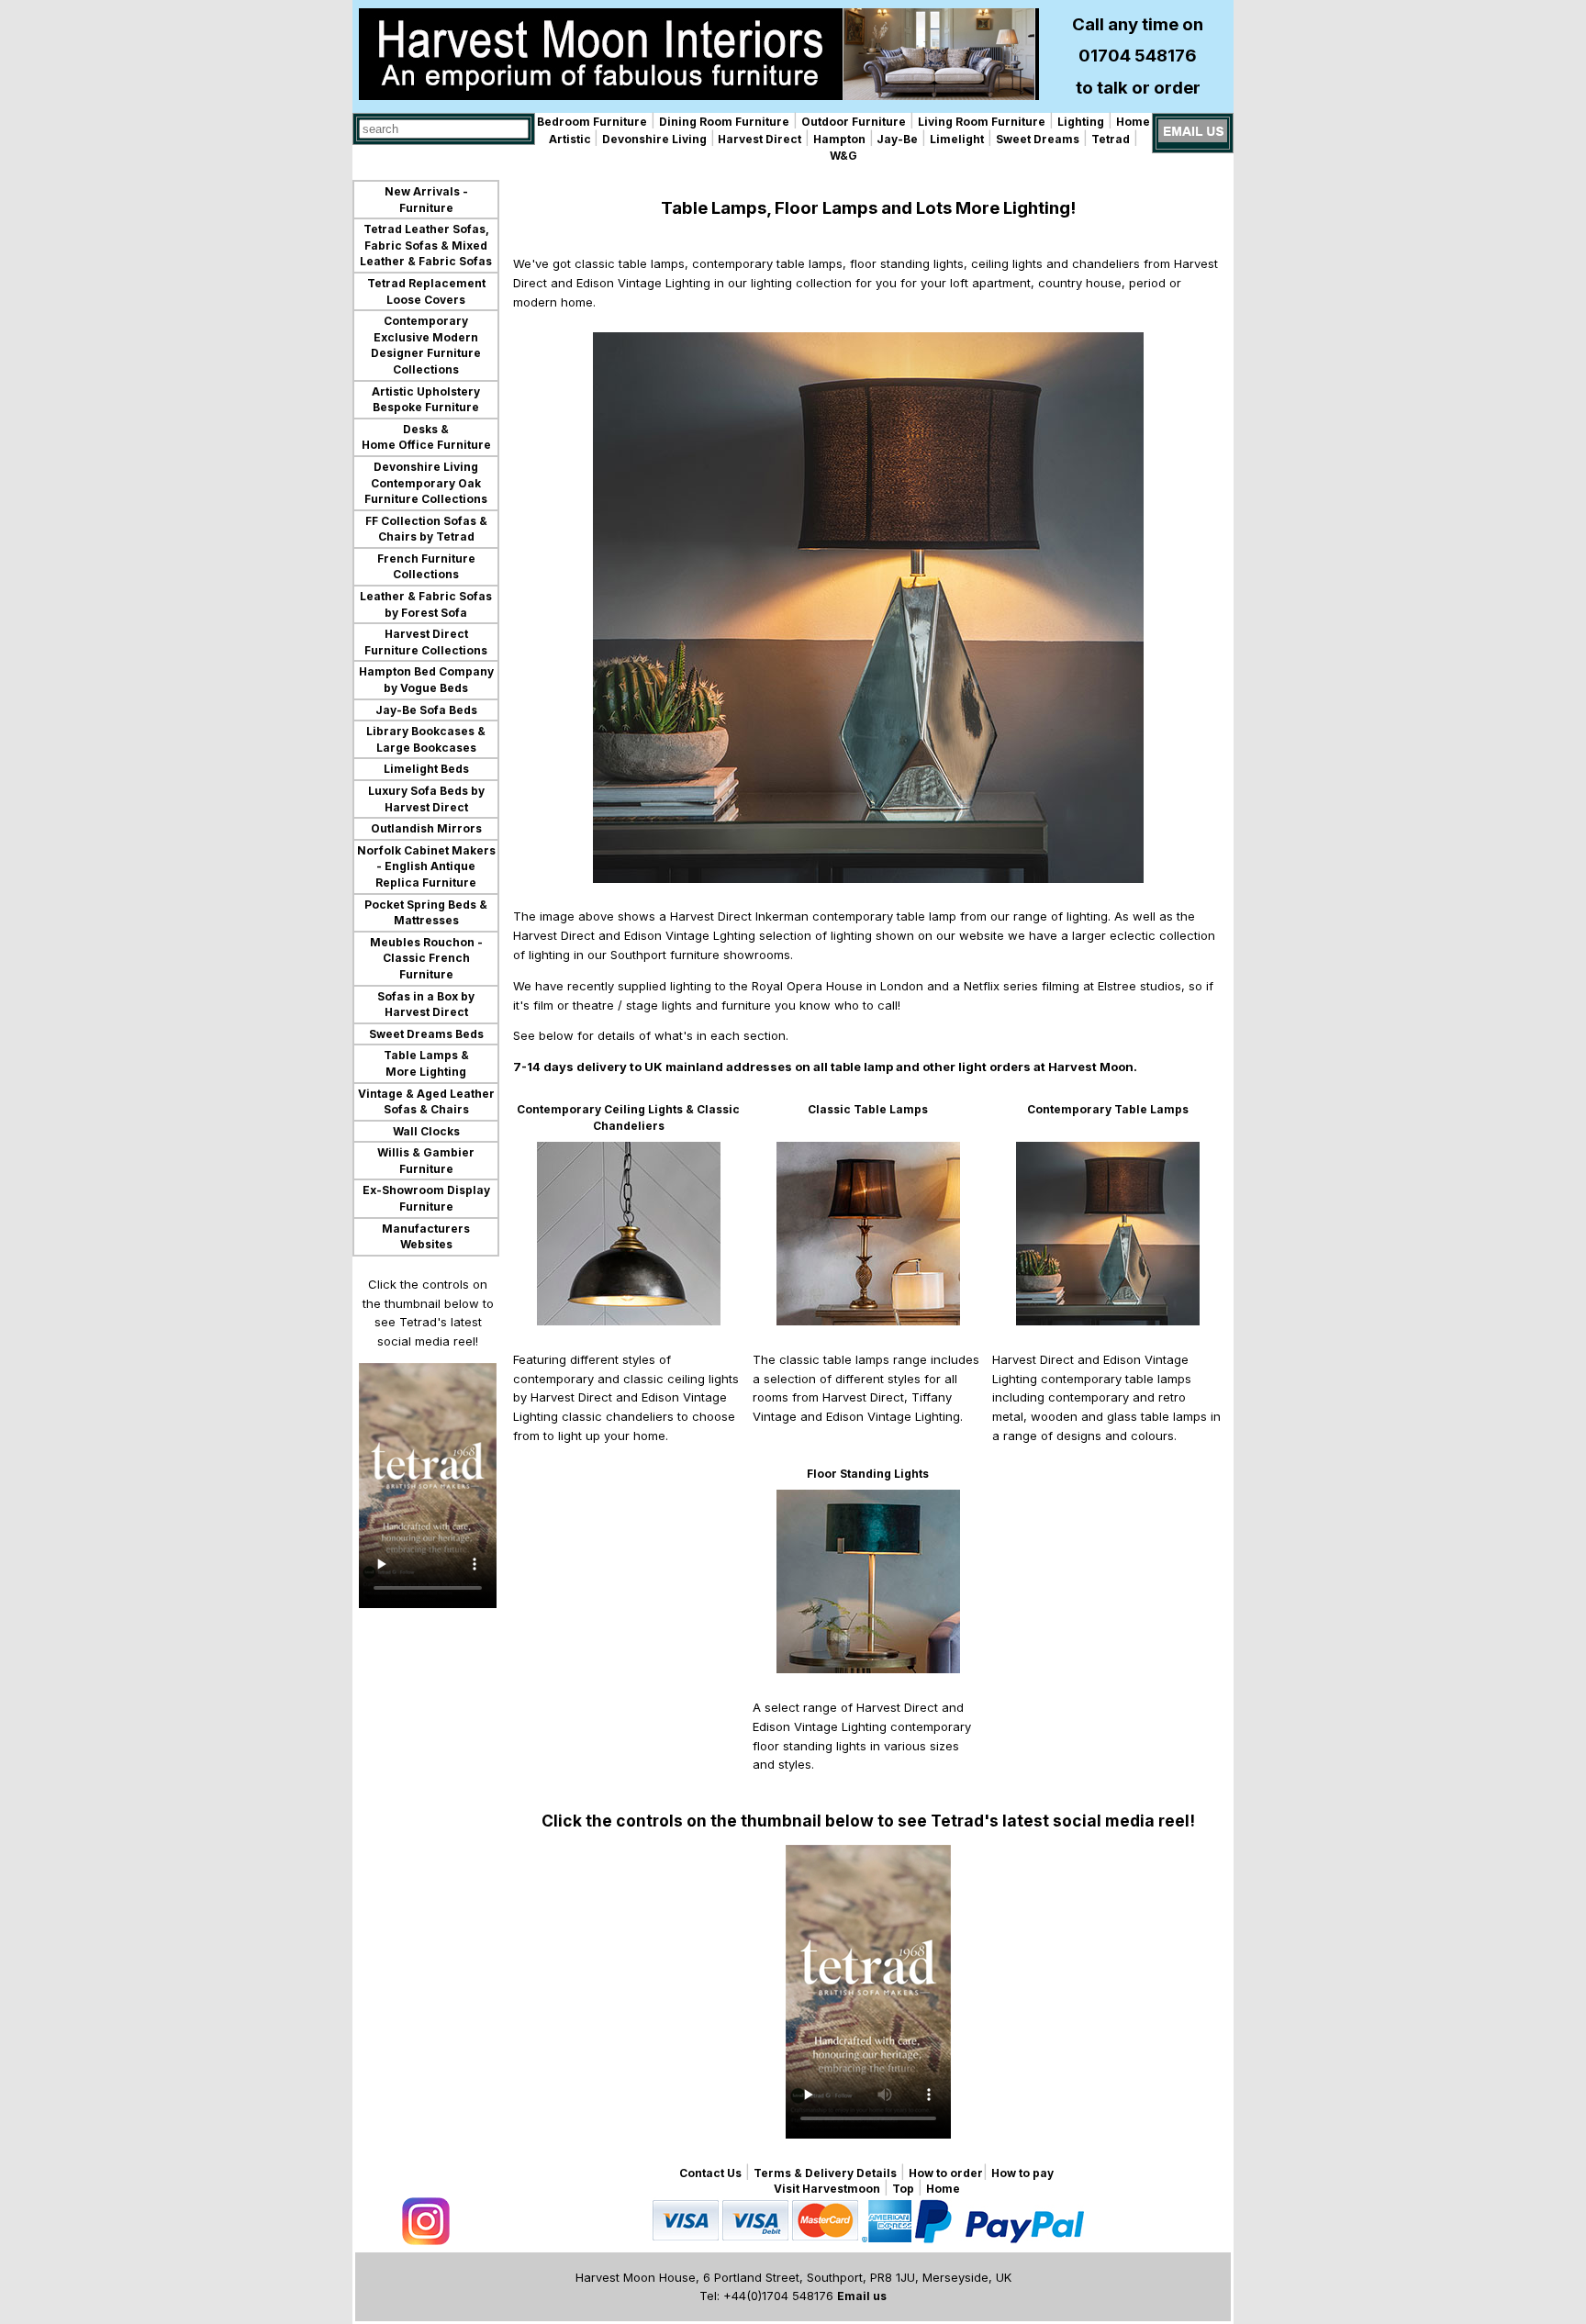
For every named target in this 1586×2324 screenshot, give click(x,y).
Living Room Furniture (982, 122)
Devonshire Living (654, 139)
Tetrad (1111, 139)
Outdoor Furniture (854, 122)
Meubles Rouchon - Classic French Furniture (426, 958)
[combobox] (444, 129)
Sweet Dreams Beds (426, 1034)
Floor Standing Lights (868, 1474)
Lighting (1081, 122)
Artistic (571, 139)
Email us (862, 2296)
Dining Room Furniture (724, 122)
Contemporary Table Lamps (1108, 1109)
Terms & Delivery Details (825, 2173)
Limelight (957, 139)
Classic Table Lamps (868, 1109)
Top (903, 2189)
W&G (843, 156)
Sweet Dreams (1038, 139)
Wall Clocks (426, 1131)
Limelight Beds (426, 769)
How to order (946, 2173)
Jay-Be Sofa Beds (426, 710)
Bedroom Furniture (592, 122)
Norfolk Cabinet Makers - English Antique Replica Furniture (426, 866)
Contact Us (710, 2173)
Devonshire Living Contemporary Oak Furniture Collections (426, 483)
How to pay (1022, 2173)
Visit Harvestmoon (827, 2189)
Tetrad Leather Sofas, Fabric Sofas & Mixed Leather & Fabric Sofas (426, 245)
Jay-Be (896, 139)
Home (1133, 122)
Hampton (839, 139)
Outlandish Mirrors (426, 828)
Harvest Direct (758, 139)
